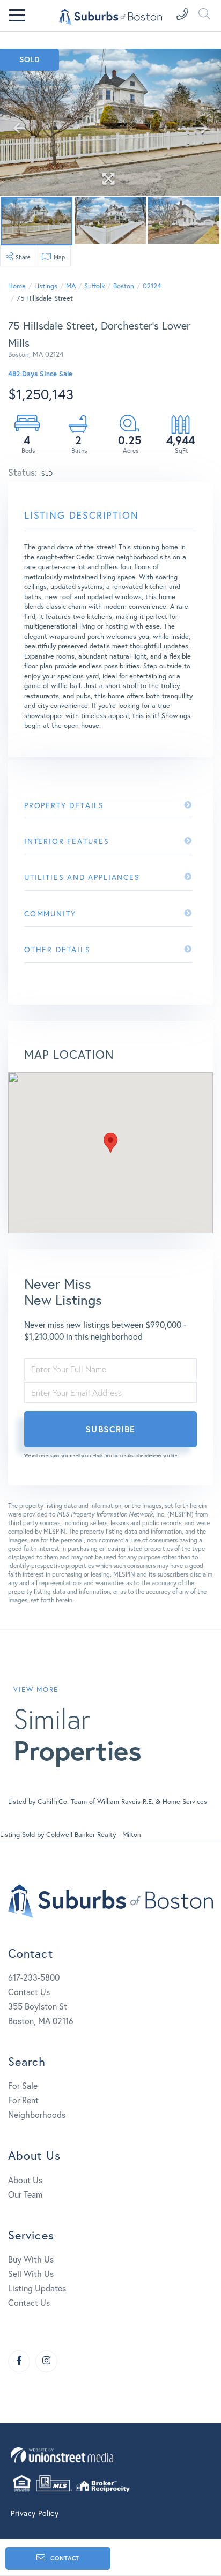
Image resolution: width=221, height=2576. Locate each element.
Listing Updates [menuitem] (37, 2288)
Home (17, 286)
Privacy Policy (35, 2513)
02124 (152, 286)
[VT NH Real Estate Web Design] (110, 2455)
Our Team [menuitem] (25, 2194)
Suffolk (94, 286)
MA (71, 286)
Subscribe (110, 1429)
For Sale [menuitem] (23, 2086)
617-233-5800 (34, 1977)
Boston (124, 286)
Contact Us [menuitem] (29, 2303)
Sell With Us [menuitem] (31, 2274)
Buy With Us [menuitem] (31, 2259)
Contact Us (29, 1992)
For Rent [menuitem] (23, 2100)
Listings (46, 286)
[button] (110, 1143)
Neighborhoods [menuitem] (37, 2115)
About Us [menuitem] (25, 2180)
